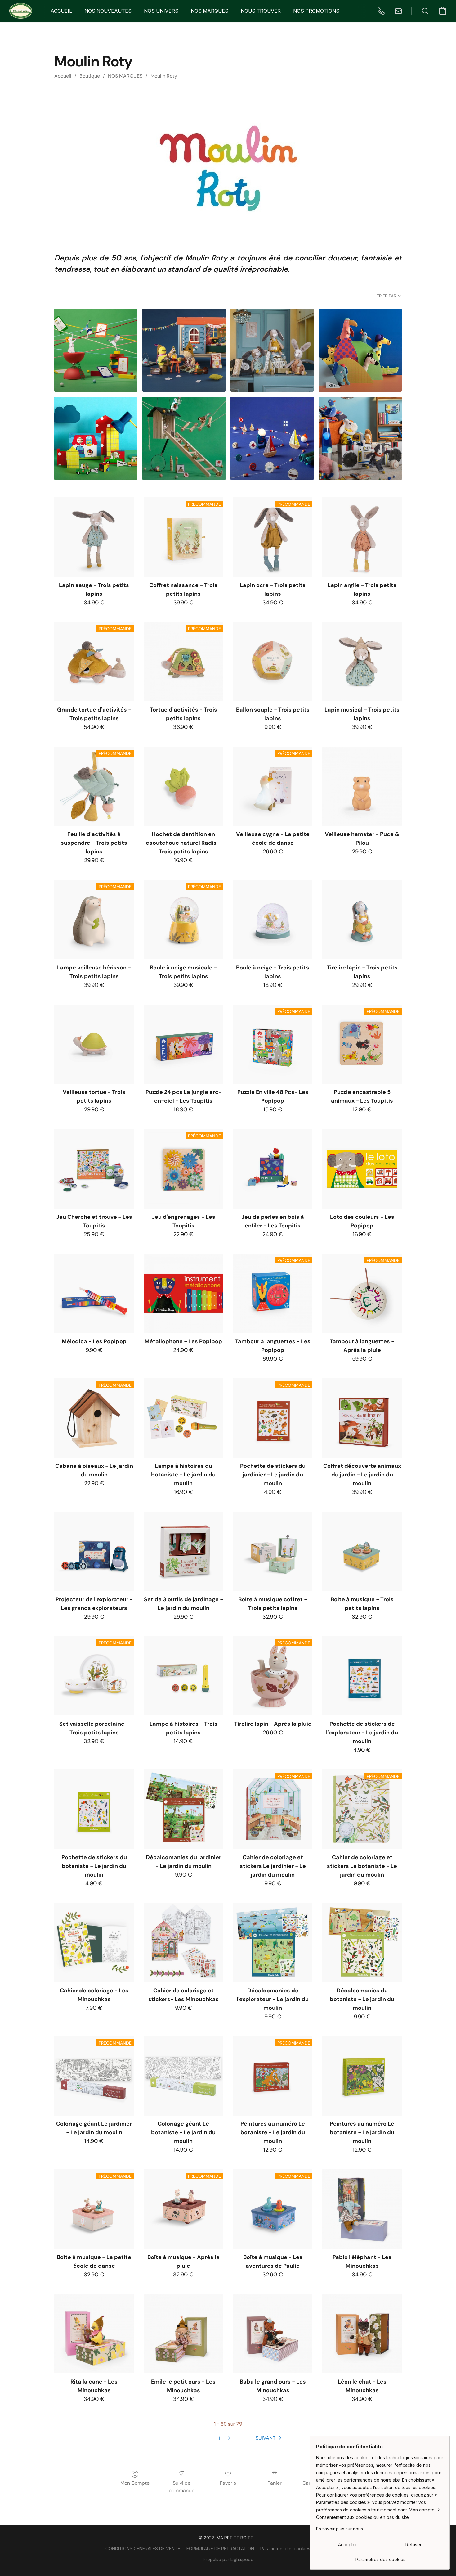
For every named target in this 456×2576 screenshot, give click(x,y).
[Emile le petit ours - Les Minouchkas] (183, 2334)
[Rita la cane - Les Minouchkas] (94, 2334)
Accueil (63, 76)
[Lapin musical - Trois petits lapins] (362, 662)
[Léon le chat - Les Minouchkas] (362, 2334)
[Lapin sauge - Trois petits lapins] (94, 537)
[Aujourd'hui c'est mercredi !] (96, 350)
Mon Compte (135, 2483)
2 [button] (229, 2438)
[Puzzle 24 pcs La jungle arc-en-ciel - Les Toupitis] (183, 1044)
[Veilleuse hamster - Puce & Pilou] (362, 786)
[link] (380, 2557)
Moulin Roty (164, 76)
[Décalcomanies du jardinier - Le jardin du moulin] (183, 1809)
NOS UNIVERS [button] (161, 11)
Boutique (90, 76)
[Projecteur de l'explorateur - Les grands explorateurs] (94, 1551)
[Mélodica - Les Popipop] (94, 1293)
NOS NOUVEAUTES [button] (108, 11)
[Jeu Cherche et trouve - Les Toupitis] (94, 1169)
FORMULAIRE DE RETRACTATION (220, 2549)
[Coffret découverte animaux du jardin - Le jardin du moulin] (362, 1418)
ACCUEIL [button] (61, 11)
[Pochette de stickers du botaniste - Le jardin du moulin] (94, 1809)
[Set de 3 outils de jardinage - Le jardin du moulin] (183, 1551)
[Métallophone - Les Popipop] (183, 1293)
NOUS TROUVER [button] (261, 11)
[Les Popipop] (96, 438)
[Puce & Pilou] (360, 438)
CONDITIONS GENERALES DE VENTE (143, 2549)
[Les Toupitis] (360, 350)
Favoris (228, 2483)
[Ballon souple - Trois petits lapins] (273, 662)
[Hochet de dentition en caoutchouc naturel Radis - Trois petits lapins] (183, 786)
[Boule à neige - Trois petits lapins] (273, 920)
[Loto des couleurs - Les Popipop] (362, 1169)
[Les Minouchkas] (184, 350)
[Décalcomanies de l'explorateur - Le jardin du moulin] (273, 1942)
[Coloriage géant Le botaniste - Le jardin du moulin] (183, 2076)
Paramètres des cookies (285, 2549)
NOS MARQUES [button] (210, 11)
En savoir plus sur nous (340, 2529)
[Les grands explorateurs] (272, 438)
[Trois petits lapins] (272, 350)
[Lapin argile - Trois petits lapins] (362, 537)
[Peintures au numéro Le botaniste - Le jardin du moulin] (362, 2076)
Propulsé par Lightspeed (228, 2559)
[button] (21, 11)
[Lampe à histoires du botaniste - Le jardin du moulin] (183, 1418)
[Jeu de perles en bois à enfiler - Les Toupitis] (273, 1169)
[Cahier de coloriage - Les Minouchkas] (94, 1942)
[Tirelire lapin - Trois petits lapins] (362, 920)
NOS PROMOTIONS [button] (316, 11)
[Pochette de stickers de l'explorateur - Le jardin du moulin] (362, 1676)
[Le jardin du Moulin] (184, 438)
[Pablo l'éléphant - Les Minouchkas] (362, 2209)
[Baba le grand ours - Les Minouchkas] (273, 2334)
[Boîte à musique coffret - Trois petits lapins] (273, 1551)
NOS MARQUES (125, 76)
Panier (275, 2483)
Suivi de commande (182, 2487)
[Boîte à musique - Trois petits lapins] (362, 1551)
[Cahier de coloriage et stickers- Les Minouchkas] (183, 1942)
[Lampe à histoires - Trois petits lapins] (183, 1676)
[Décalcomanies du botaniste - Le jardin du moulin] (362, 1942)
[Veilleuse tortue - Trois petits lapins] (94, 1044)
